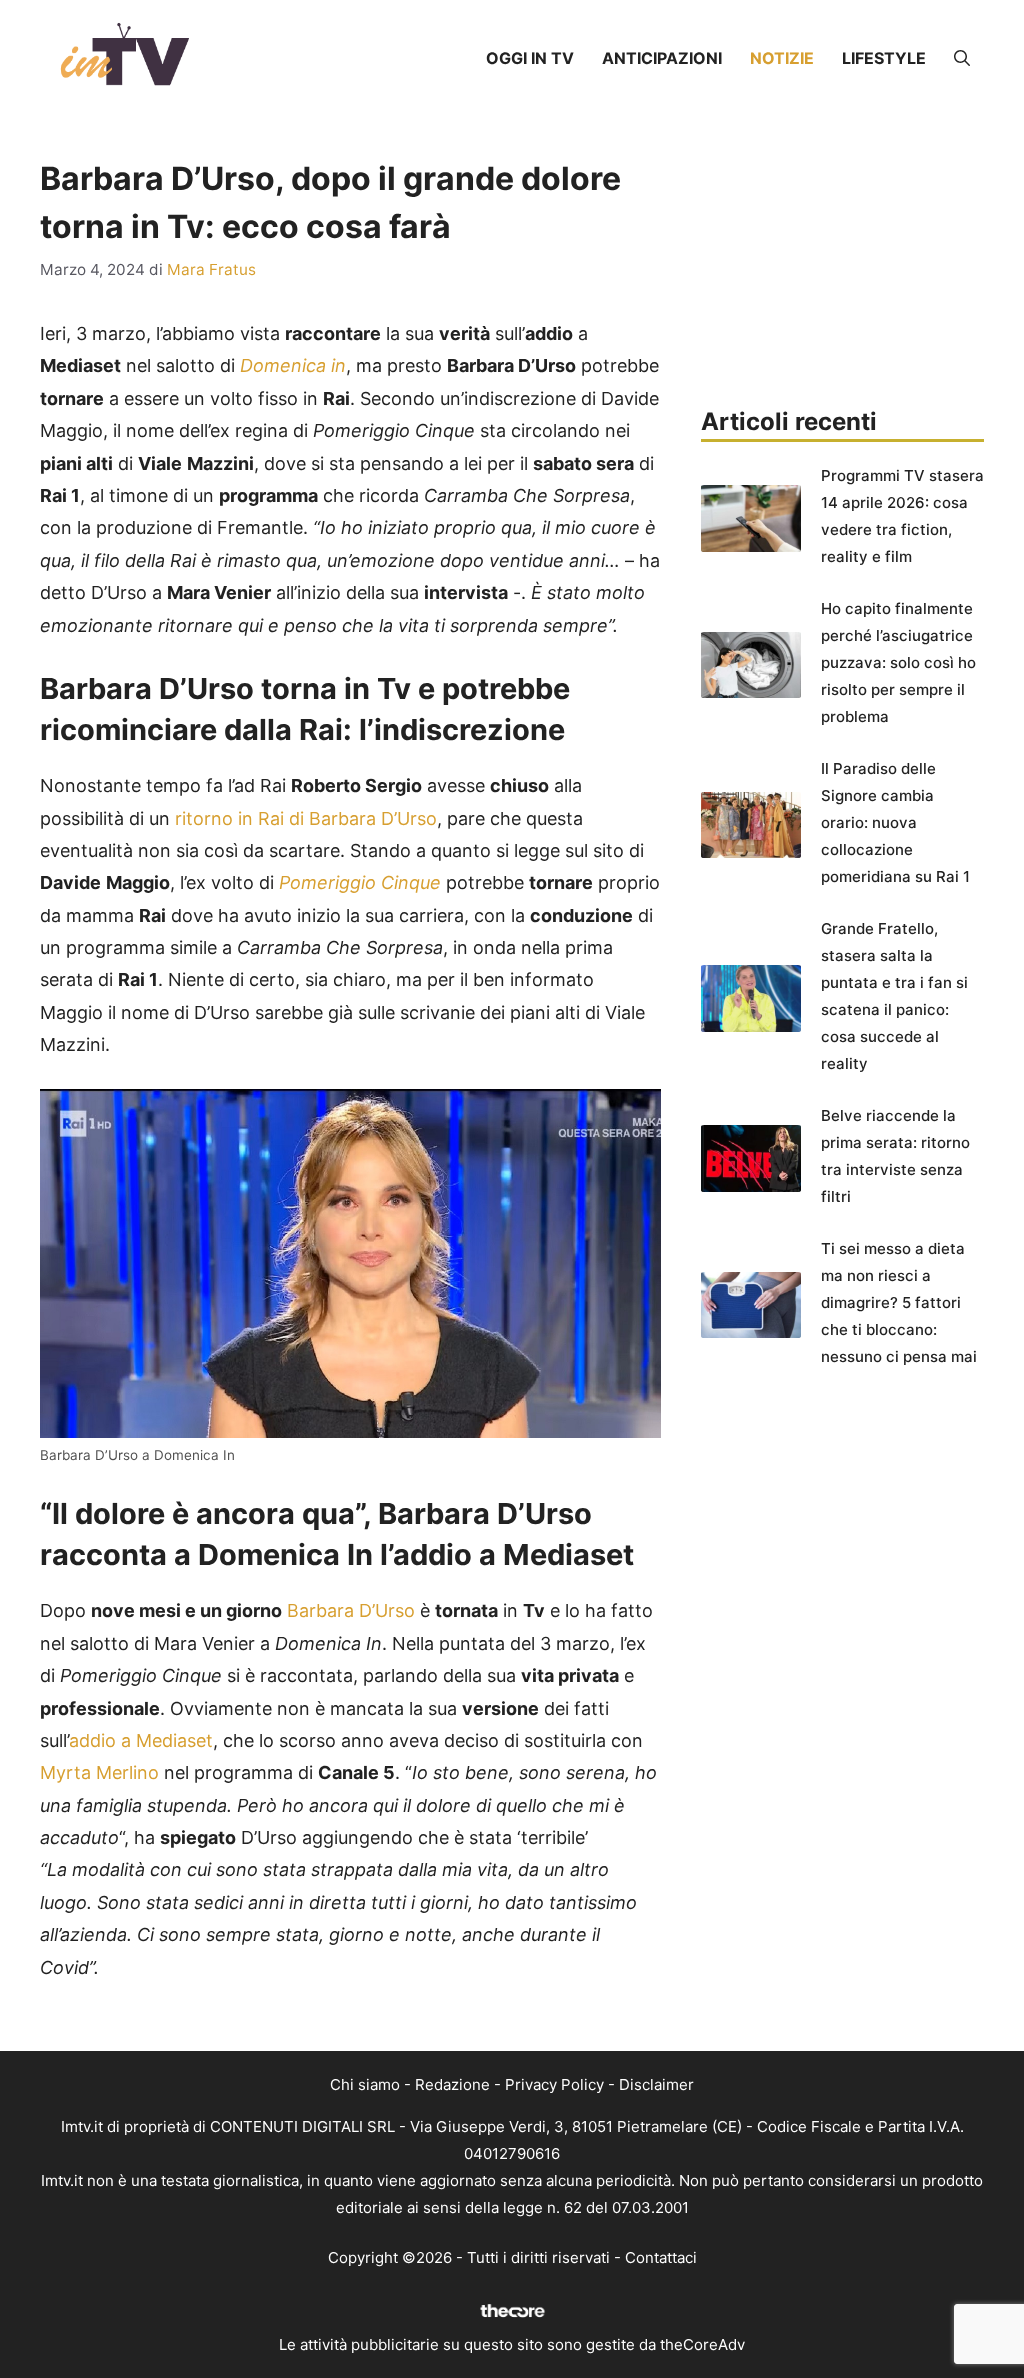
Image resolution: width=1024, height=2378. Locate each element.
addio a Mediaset (141, 1740)
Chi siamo (365, 2084)
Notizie (782, 58)
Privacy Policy (554, 2084)
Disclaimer (656, 2084)
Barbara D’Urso (351, 1610)
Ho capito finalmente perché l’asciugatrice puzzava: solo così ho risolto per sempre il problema (898, 662)
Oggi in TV (530, 58)
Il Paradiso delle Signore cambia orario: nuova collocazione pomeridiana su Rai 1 (895, 822)
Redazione (452, 2084)
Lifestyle (884, 58)
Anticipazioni (662, 58)
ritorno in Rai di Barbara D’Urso (306, 818)
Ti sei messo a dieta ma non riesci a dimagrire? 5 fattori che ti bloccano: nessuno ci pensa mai (899, 1302)
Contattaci (661, 2257)
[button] (962, 58)
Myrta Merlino (99, 1772)
